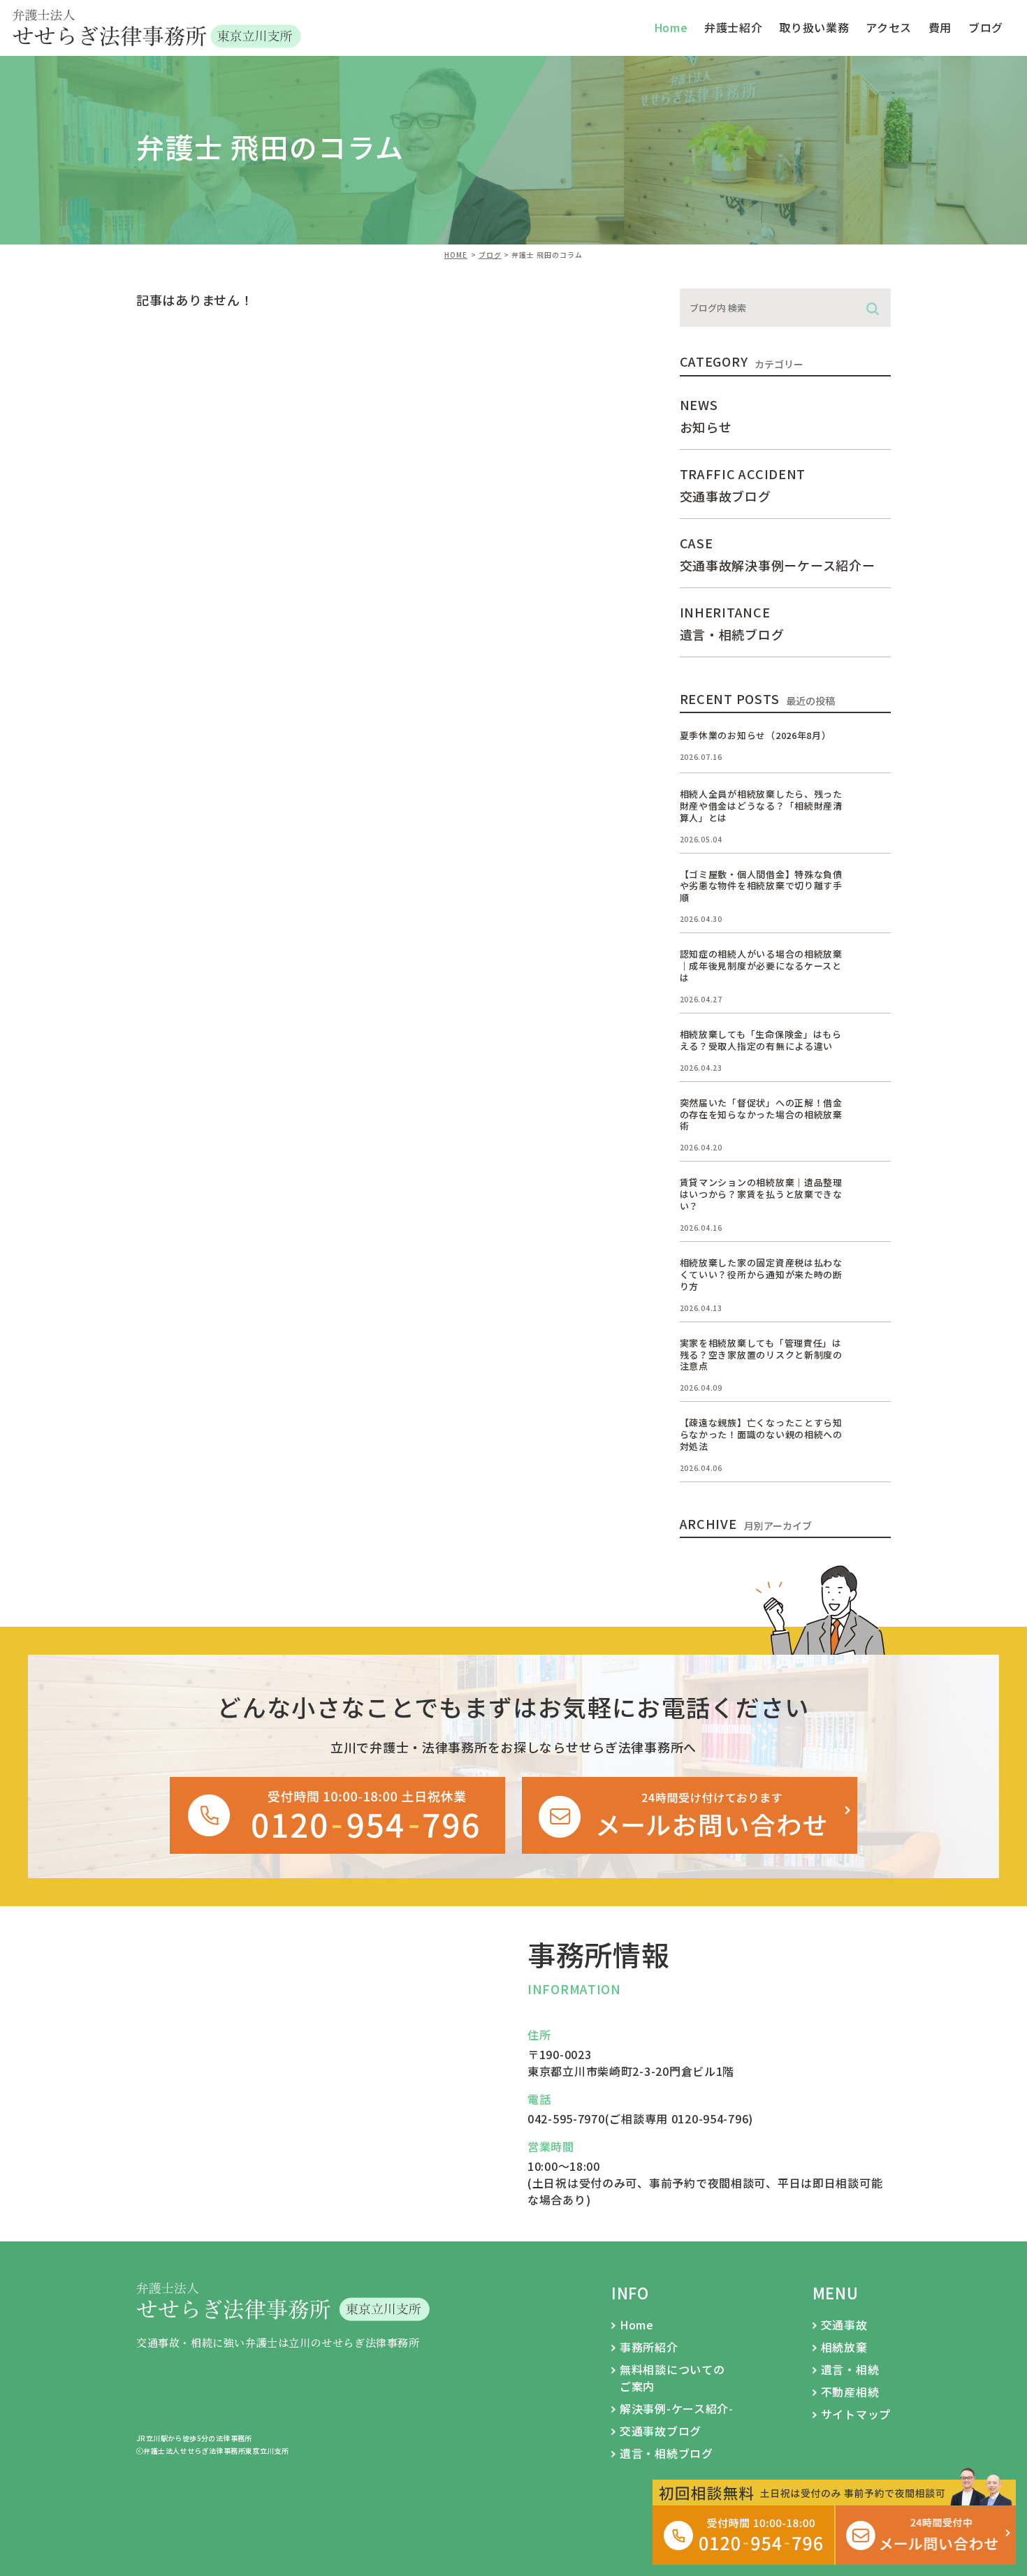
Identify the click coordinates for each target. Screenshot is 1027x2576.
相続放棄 (844, 2347)
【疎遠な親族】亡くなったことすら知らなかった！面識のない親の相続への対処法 (761, 1434)
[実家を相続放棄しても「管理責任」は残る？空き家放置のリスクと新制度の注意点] (874, 1354)
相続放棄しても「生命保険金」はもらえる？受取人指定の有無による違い (761, 1040)
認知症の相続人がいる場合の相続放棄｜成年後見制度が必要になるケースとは (761, 966)
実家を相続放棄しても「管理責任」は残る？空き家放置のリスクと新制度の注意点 (761, 1355)
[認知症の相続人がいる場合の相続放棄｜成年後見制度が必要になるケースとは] (874, 965)
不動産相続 (850, 2392)
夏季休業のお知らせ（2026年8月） (756, 735)
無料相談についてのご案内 (672, 2378)
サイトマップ (856, 2414)
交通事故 (844, 2325)
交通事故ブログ (661, 2431)
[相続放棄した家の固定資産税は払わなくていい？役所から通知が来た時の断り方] (874, 1274)
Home (637, 2325)
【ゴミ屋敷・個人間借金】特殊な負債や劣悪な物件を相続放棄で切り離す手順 (761, 886)
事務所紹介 (649, 2347)
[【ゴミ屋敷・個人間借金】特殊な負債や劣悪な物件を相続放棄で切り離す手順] (874, 886)
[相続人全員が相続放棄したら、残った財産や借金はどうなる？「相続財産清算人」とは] (874, 805)
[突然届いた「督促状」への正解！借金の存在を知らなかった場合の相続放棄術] (874, 1114)
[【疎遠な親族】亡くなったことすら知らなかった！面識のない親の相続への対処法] (874, 1434)
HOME (456, 255)
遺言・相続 (850, 2369)
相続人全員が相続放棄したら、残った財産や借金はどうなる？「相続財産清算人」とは (761, 806)
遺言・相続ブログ (667, 2453)
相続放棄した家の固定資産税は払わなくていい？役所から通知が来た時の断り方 (761, 1274)
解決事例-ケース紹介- (677, 2408)
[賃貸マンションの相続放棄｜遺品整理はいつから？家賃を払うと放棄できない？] (874, 1194)
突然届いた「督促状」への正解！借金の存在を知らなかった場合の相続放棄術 (761, 1114)
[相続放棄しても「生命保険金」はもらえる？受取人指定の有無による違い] (874, 1046)
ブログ (986, 27)
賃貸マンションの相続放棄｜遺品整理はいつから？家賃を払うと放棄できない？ (761, 1194)
